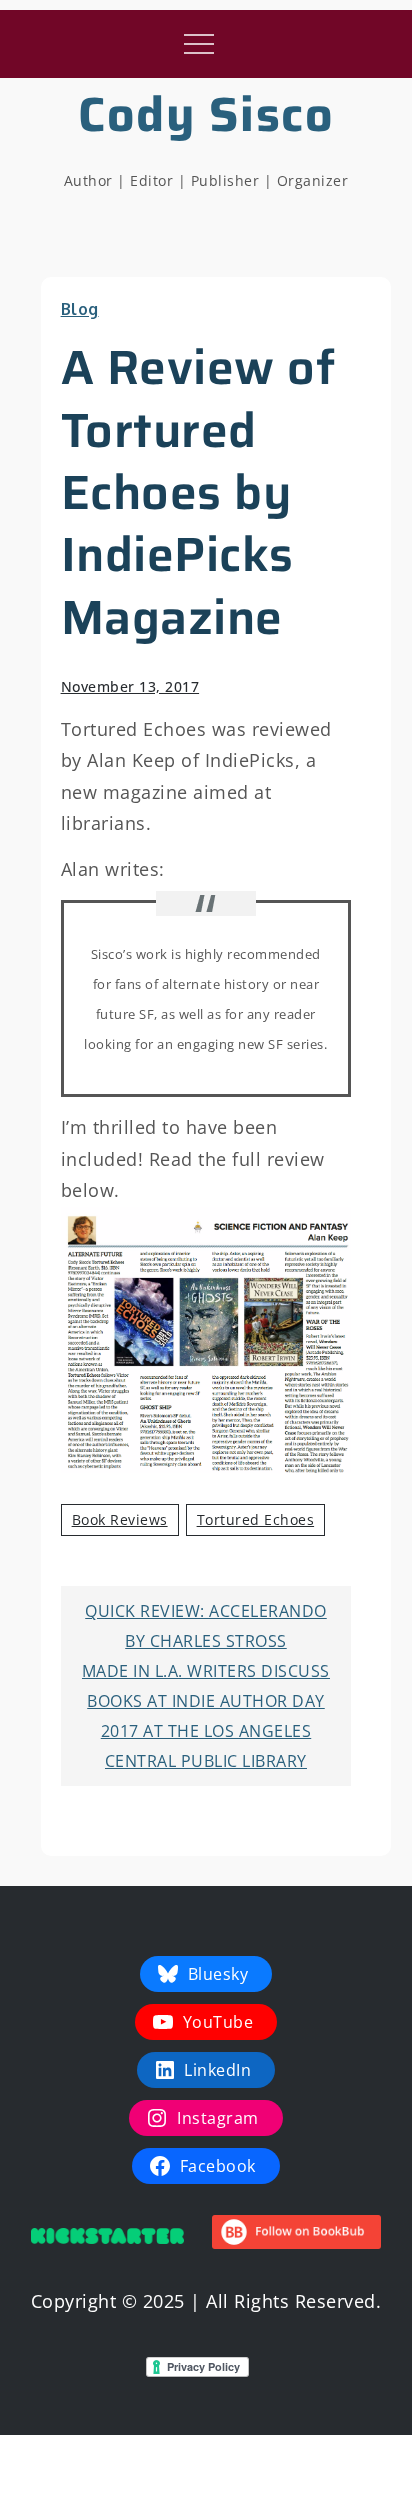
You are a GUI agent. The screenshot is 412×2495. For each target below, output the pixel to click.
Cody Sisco (206, 114)
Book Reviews (120, 1519)
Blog (80, 309)
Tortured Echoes (256, 1519)
